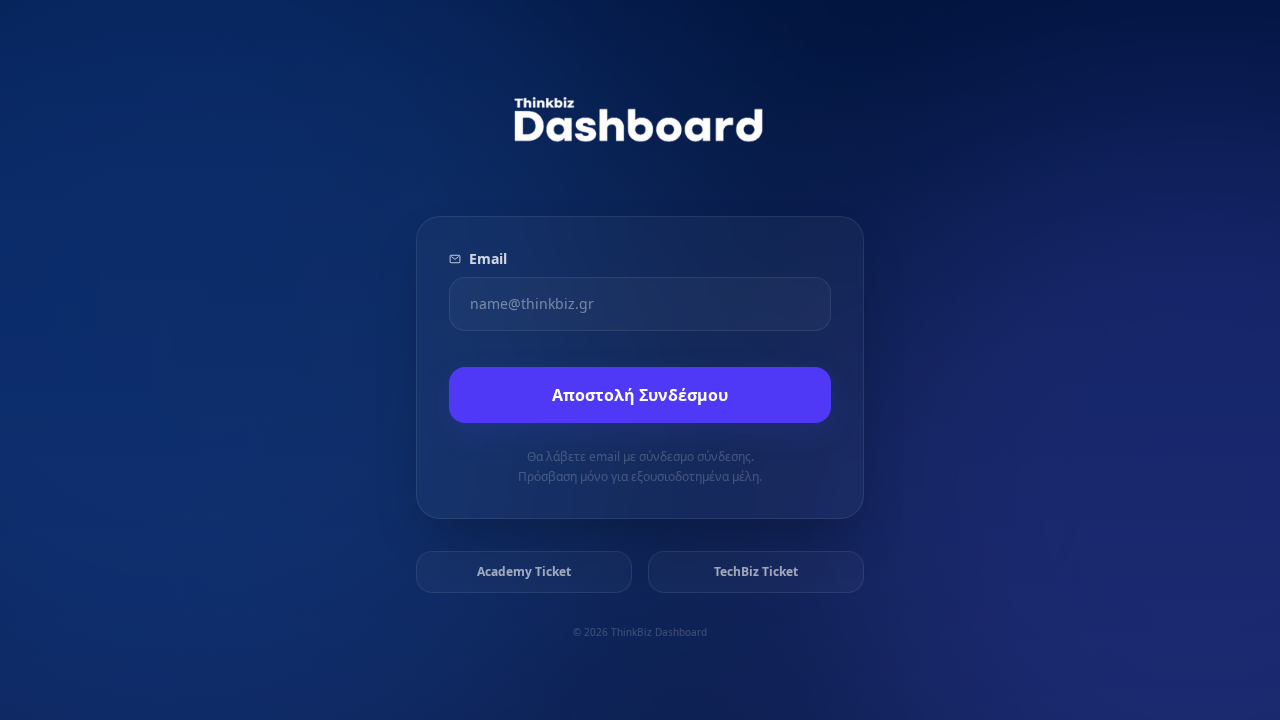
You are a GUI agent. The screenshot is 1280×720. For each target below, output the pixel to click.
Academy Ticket (524, 571)
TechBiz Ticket (756, 571)
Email (488, 258)
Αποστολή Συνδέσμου (640, 395)
